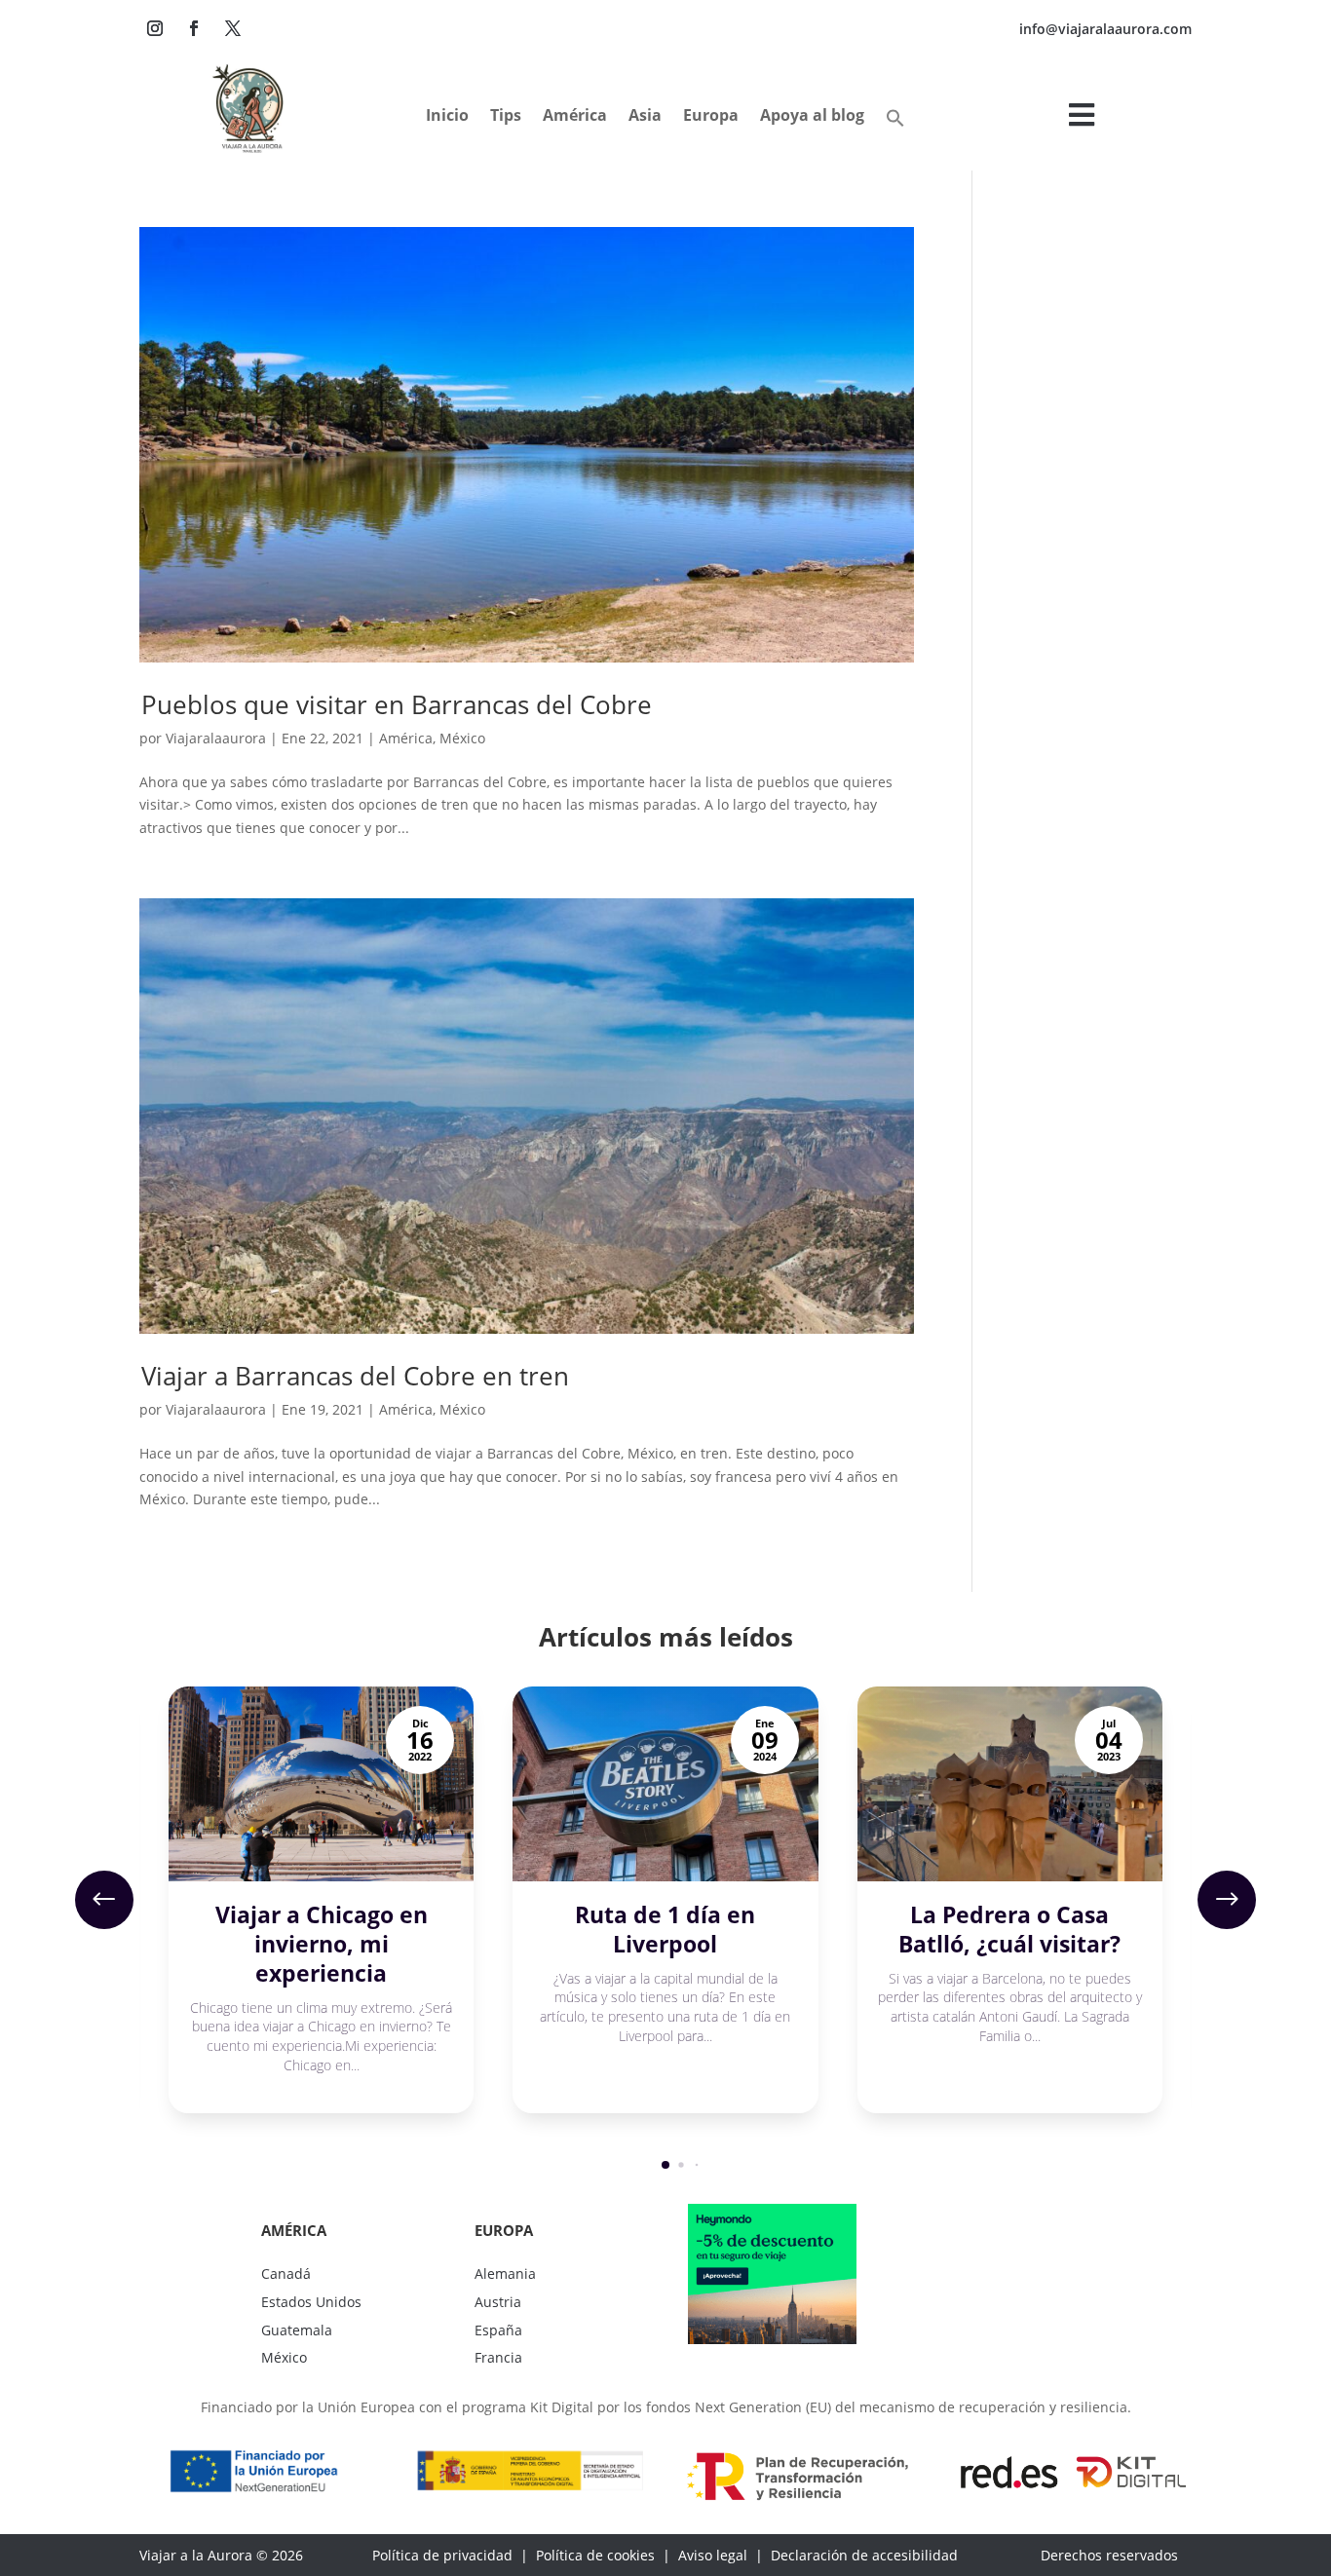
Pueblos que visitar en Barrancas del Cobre (397, 704)
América (406, 738)
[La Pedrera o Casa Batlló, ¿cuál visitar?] (1010, 1784)
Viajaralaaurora (216, 738)
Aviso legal (713, 2555)
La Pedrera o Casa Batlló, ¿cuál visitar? (1009, 1929)
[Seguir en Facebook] (194, 28)
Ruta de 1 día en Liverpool (665, 1929)
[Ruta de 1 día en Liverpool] (665, 1784)
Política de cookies (595, 2555)
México (462, 738)
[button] (895, 123)
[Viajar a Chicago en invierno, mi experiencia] (321, 1784)
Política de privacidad (442, 2555)
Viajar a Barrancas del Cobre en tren (355, 1376)
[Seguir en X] (233, 28)
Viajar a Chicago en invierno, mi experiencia (322, 1944)
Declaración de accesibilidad (864, 2555)
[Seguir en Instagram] (155, 28)
